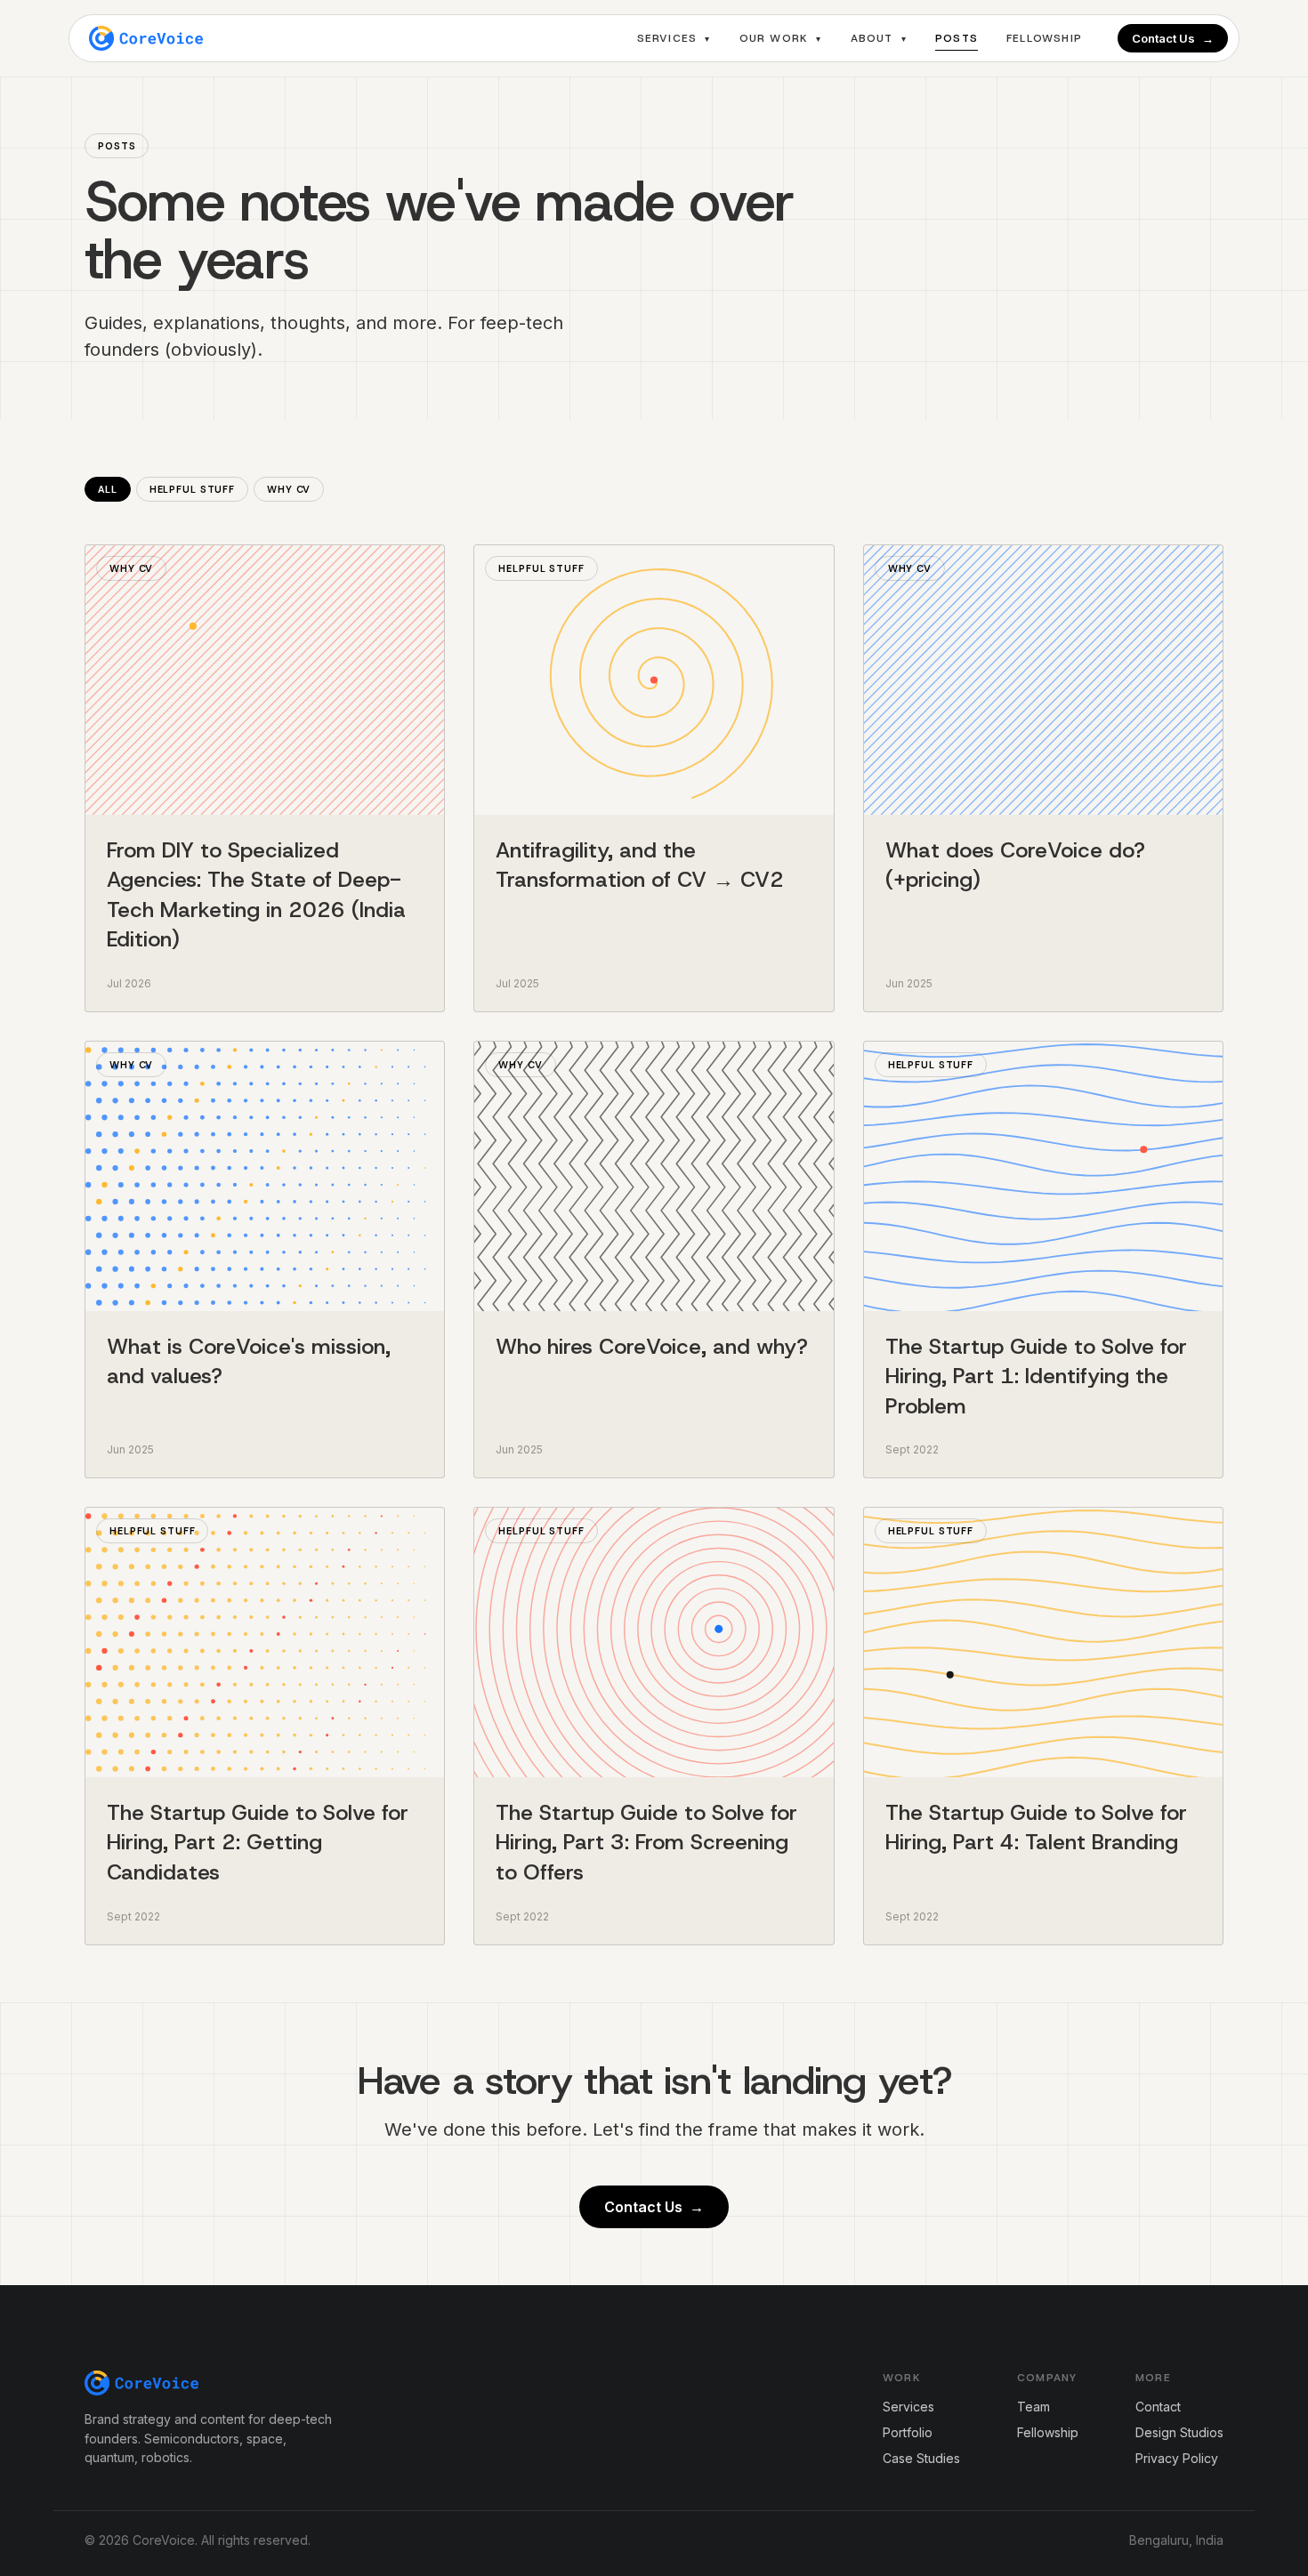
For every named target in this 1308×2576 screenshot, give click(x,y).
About (879, 38)
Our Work (781, 38)
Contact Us (1173, 38)
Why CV (289, 489)
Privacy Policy (1177, 2458)
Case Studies (921, 2458)
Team (1033, 2407)
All (108, 489)
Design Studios (1179, 2432)
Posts (957, 38)
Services (674, 38)
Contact (1158, 2407)
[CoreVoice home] (146, 38)
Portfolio (908, 2432)
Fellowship (1044, 38)
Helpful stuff (192, 489)
